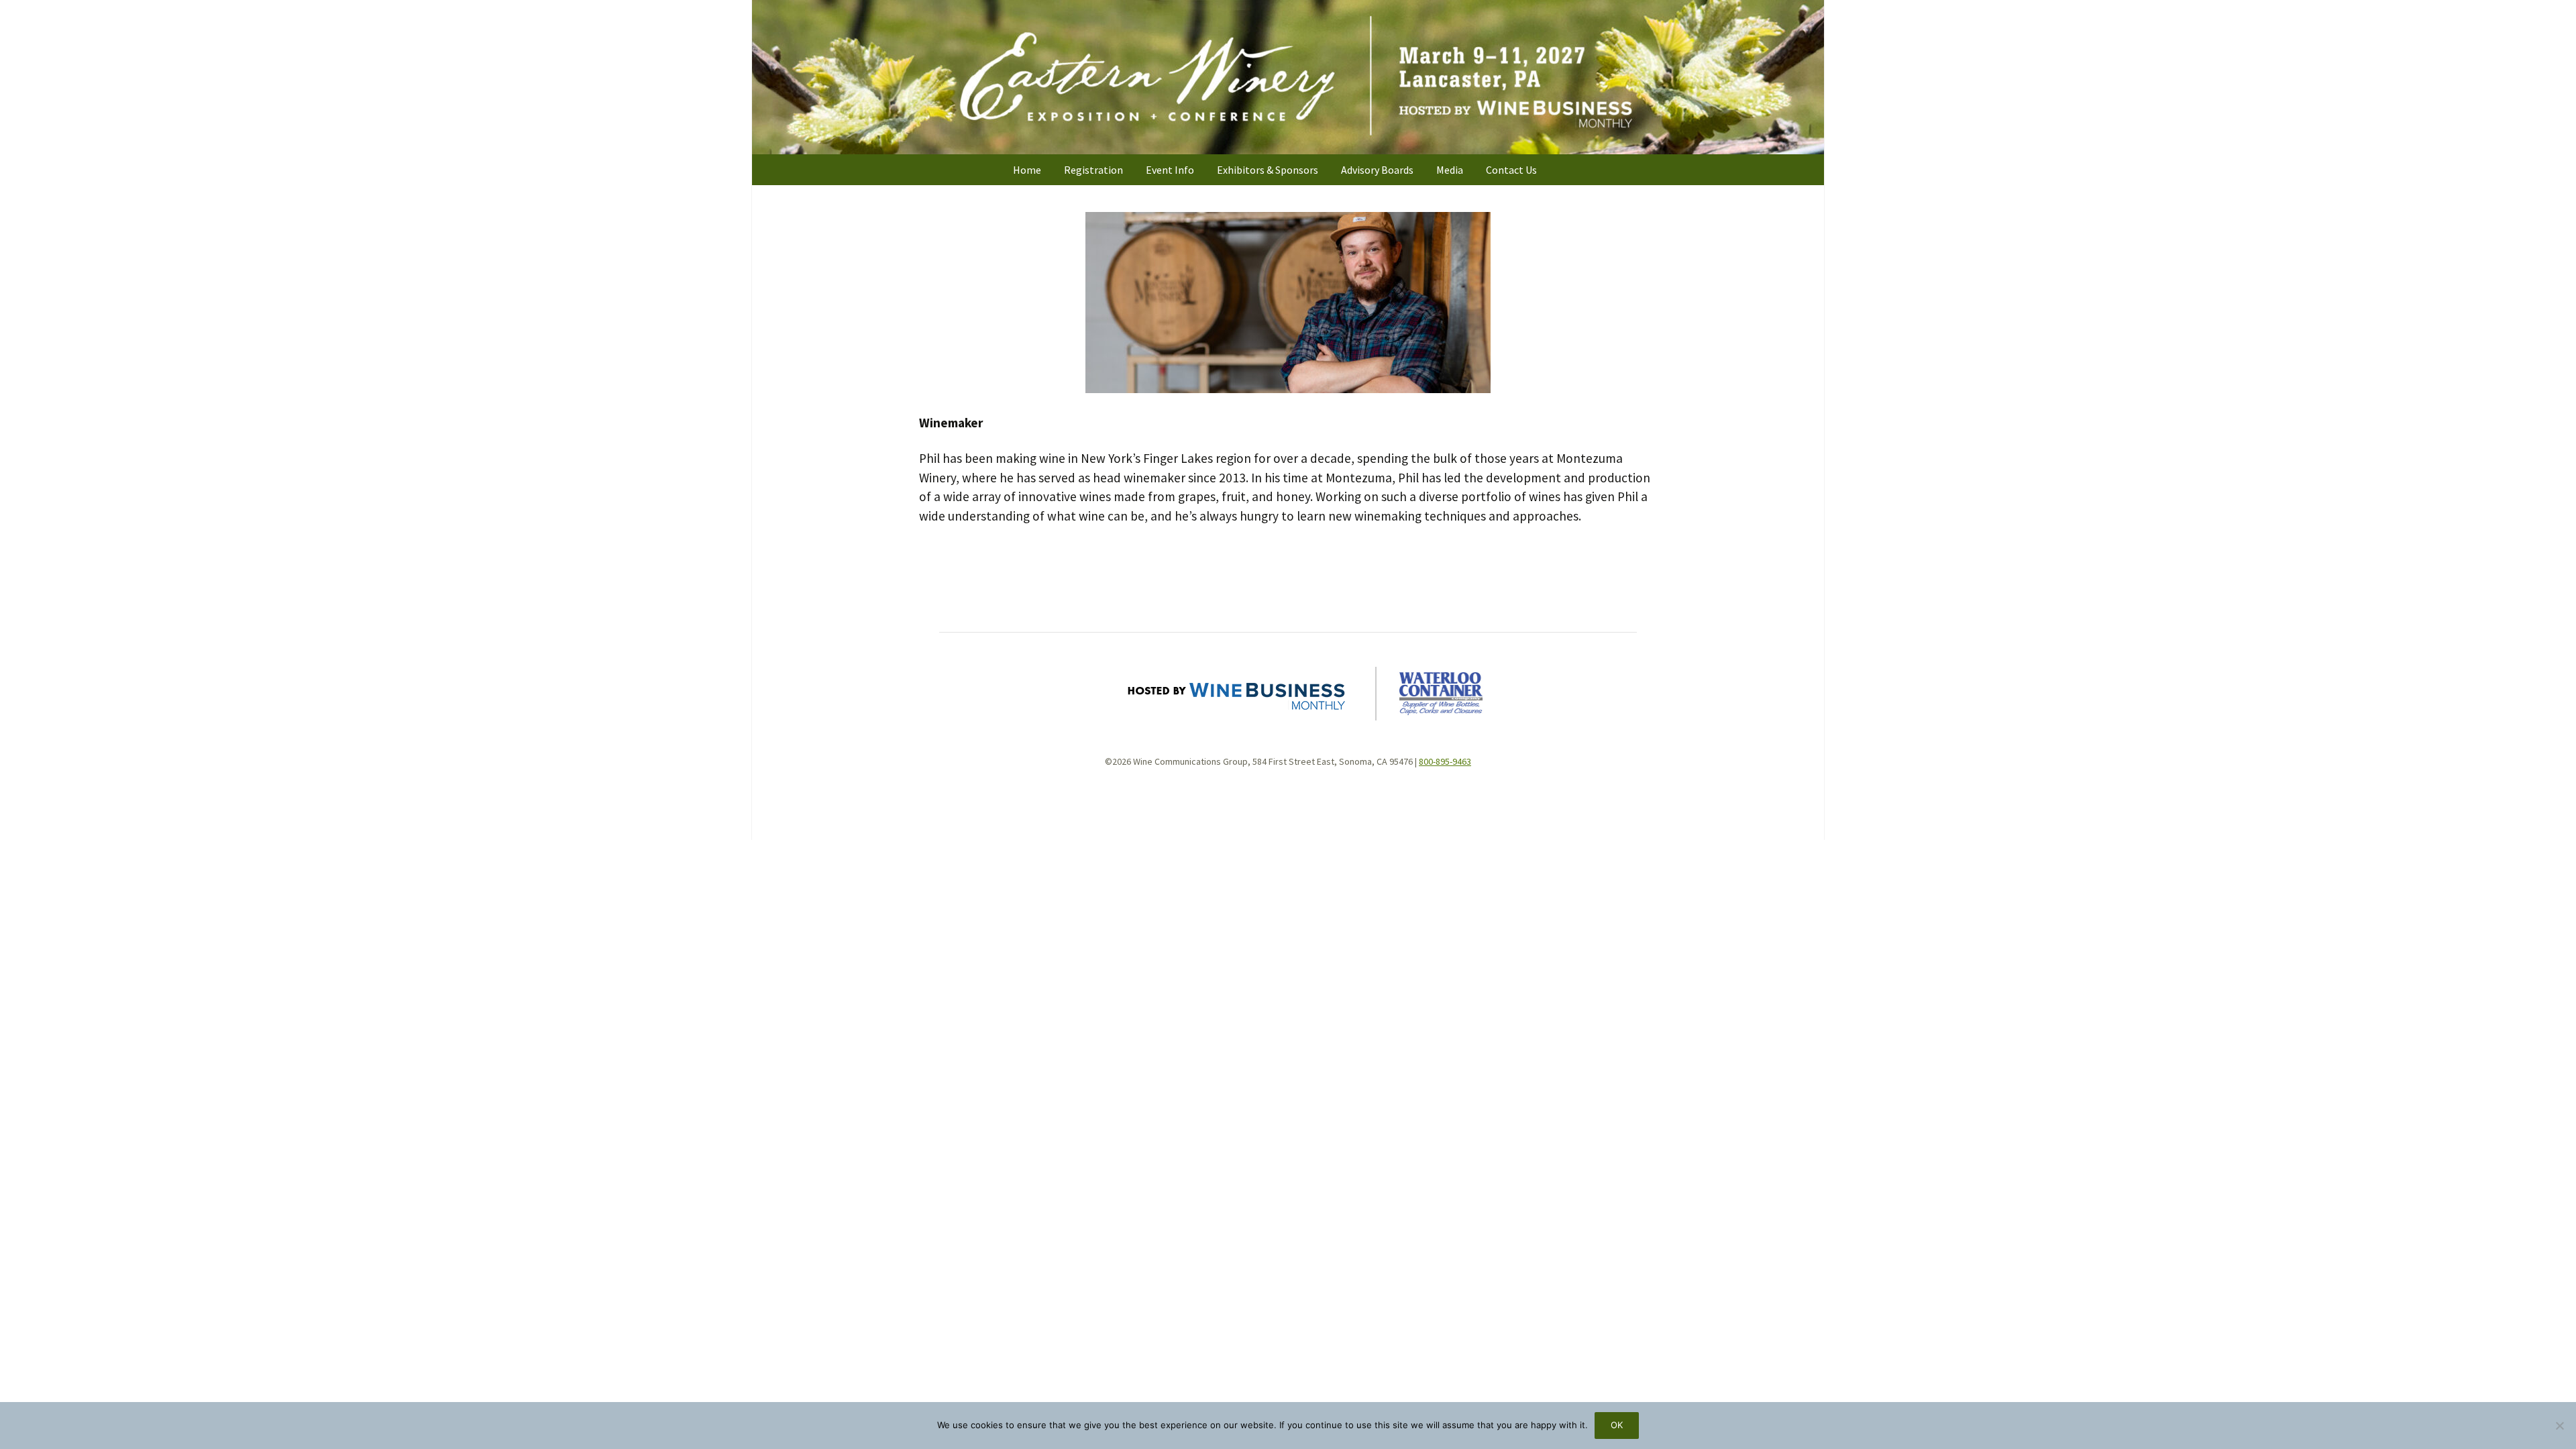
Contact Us (1511, 170)
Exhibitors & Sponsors (1268, 170)
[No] (2559, 1426)
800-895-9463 (1445, 761)
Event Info (1170, 170)
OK (1617, 1425)
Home (1027, 170)
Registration (1093, 170)
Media (1450, 170)
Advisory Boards (1377, 170)
